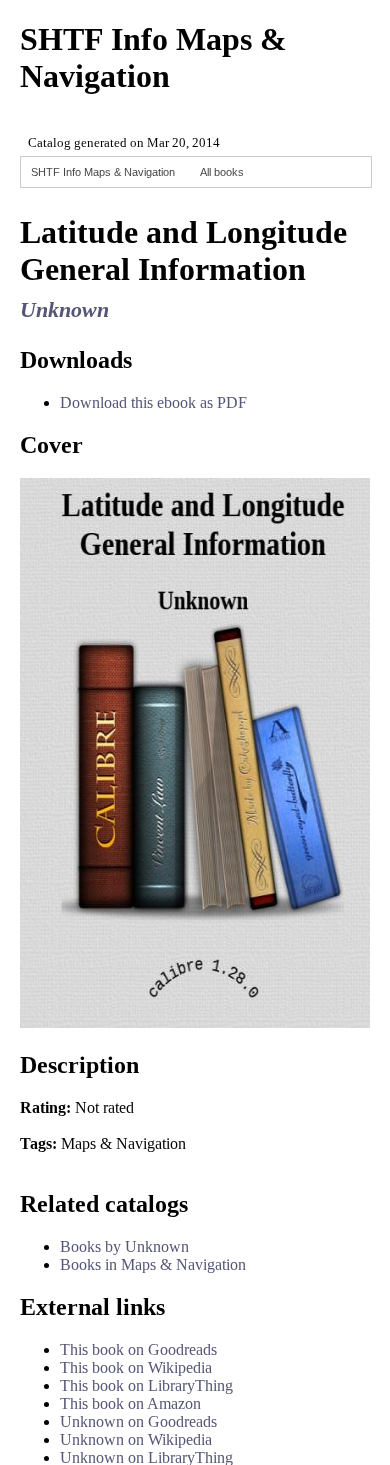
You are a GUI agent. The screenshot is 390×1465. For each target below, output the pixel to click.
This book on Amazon (130, 1403)
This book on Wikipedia (136, 1367)
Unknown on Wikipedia (136, 1439)
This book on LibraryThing (146, 1385)
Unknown (64, 309)
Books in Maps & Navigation (153, 1264)
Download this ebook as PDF (153, 402)
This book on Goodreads (138, 1349)
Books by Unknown (124, 1246)
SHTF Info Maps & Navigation (103, 172)
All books (222, 172)
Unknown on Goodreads (138, 1421)
